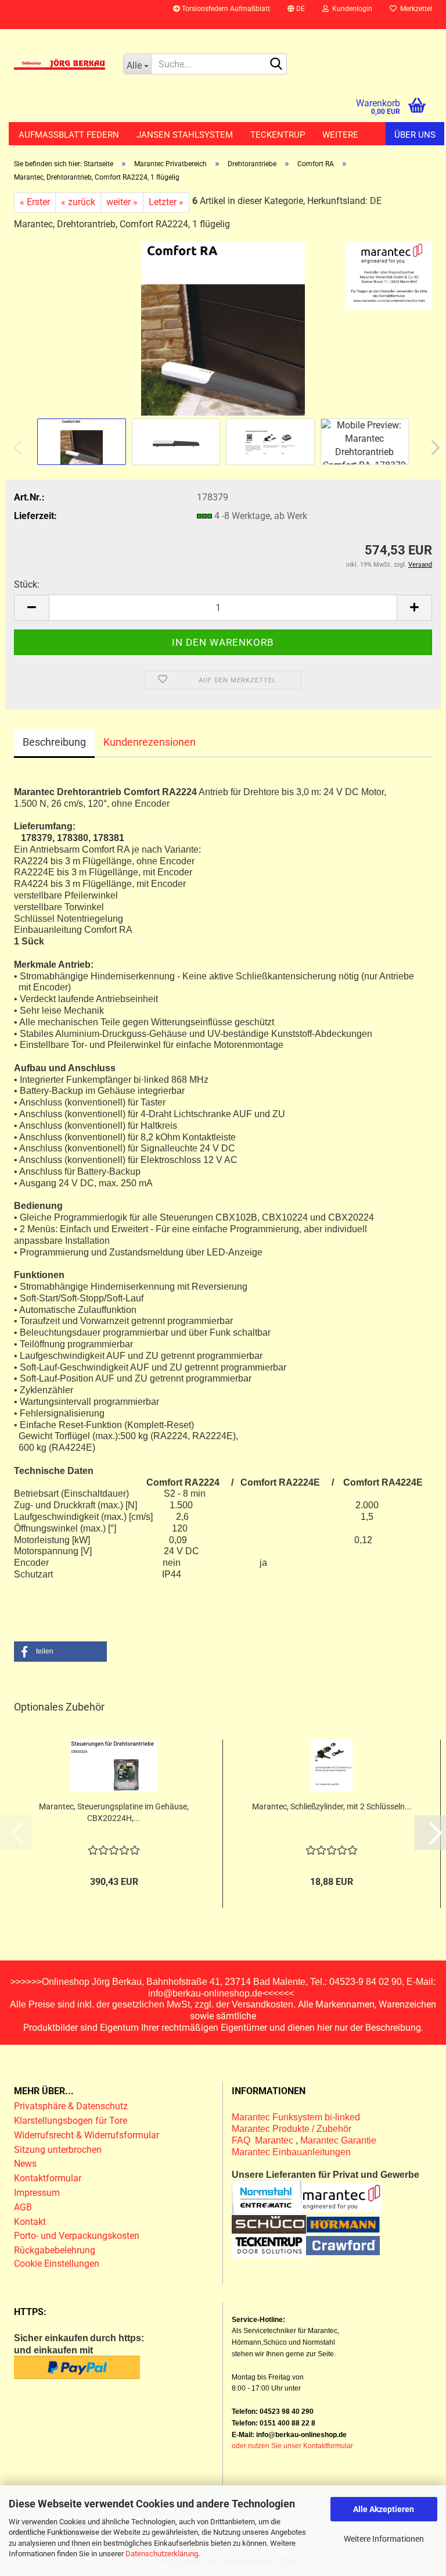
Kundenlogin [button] (350, 9)
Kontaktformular (48, 2178)
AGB (23, 2207)
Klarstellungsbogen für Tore (71, 2121)
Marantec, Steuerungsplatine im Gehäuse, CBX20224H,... (114, 1812)
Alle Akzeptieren (384, 2509)
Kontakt (30, 2222)
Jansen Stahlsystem (185, 135)
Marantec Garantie (338, 2140)
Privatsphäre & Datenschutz (72, 2106)
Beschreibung (54, 742)
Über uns (415, 135)
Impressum (37, 2193)
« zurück (78, 202)
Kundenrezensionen (150, 742)
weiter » (122, 202)
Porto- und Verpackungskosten (77, 2236)
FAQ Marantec (264, 2140)
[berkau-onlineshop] (60, 64)
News (25, 2164)
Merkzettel (414, 9)
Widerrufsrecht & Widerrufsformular (87, 2135)
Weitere (340, 135)
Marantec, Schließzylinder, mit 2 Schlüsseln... (332, 1806)
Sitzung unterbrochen (58, 2150)
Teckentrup (278, 135)
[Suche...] (276, 65)
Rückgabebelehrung (55, 2250)
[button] (296, 15)
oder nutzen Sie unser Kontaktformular (292, 2446)
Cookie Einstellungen (57, 2264)
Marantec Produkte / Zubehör (292, 2129)
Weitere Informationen (384, 2539)
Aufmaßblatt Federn (69, 135)
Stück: (27, 584)
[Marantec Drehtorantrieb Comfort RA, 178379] (223, 328)
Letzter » (166, 202)
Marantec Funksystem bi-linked (296, 2117)
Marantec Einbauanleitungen (291, 2152)
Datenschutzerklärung (162, 2554)
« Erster (35, 202)
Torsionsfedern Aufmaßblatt (225, 9)
